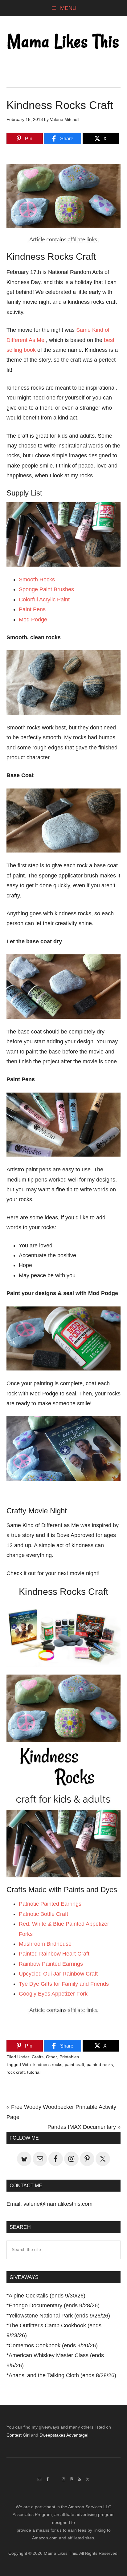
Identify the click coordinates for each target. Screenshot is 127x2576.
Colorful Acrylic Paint (44, 600)
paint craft (74, 2064)
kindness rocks (48, 2064)
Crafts (38, 2057)
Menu (68, 8)
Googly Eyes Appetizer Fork (53, 1994)
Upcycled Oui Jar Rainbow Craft (58, 1974)
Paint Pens (32, 609)
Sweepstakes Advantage (63, 2435)
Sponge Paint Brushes (46, 589)
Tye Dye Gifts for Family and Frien (61, 1984)
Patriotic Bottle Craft (43, 1914)
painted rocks (100, 2064)
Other (51, 2057)
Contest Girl (18, 2435)
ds (106, 1984)
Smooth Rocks (37, 580)
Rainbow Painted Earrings (51, 1964)
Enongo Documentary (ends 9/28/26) (54, 2305)
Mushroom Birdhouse (45, 1944)
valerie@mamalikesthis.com (58, 2204)
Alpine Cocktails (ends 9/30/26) (47, 2296)
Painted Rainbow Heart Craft (54, 1954)
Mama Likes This (64, 42)
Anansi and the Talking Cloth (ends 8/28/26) (62, 2375)
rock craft (16, 2072)
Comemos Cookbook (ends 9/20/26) (53, 2345)
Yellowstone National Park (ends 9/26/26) (59, 2316)
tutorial (34, 2072)
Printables (69, 2057)
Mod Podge (33, 620)
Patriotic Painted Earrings (50, 1904)
